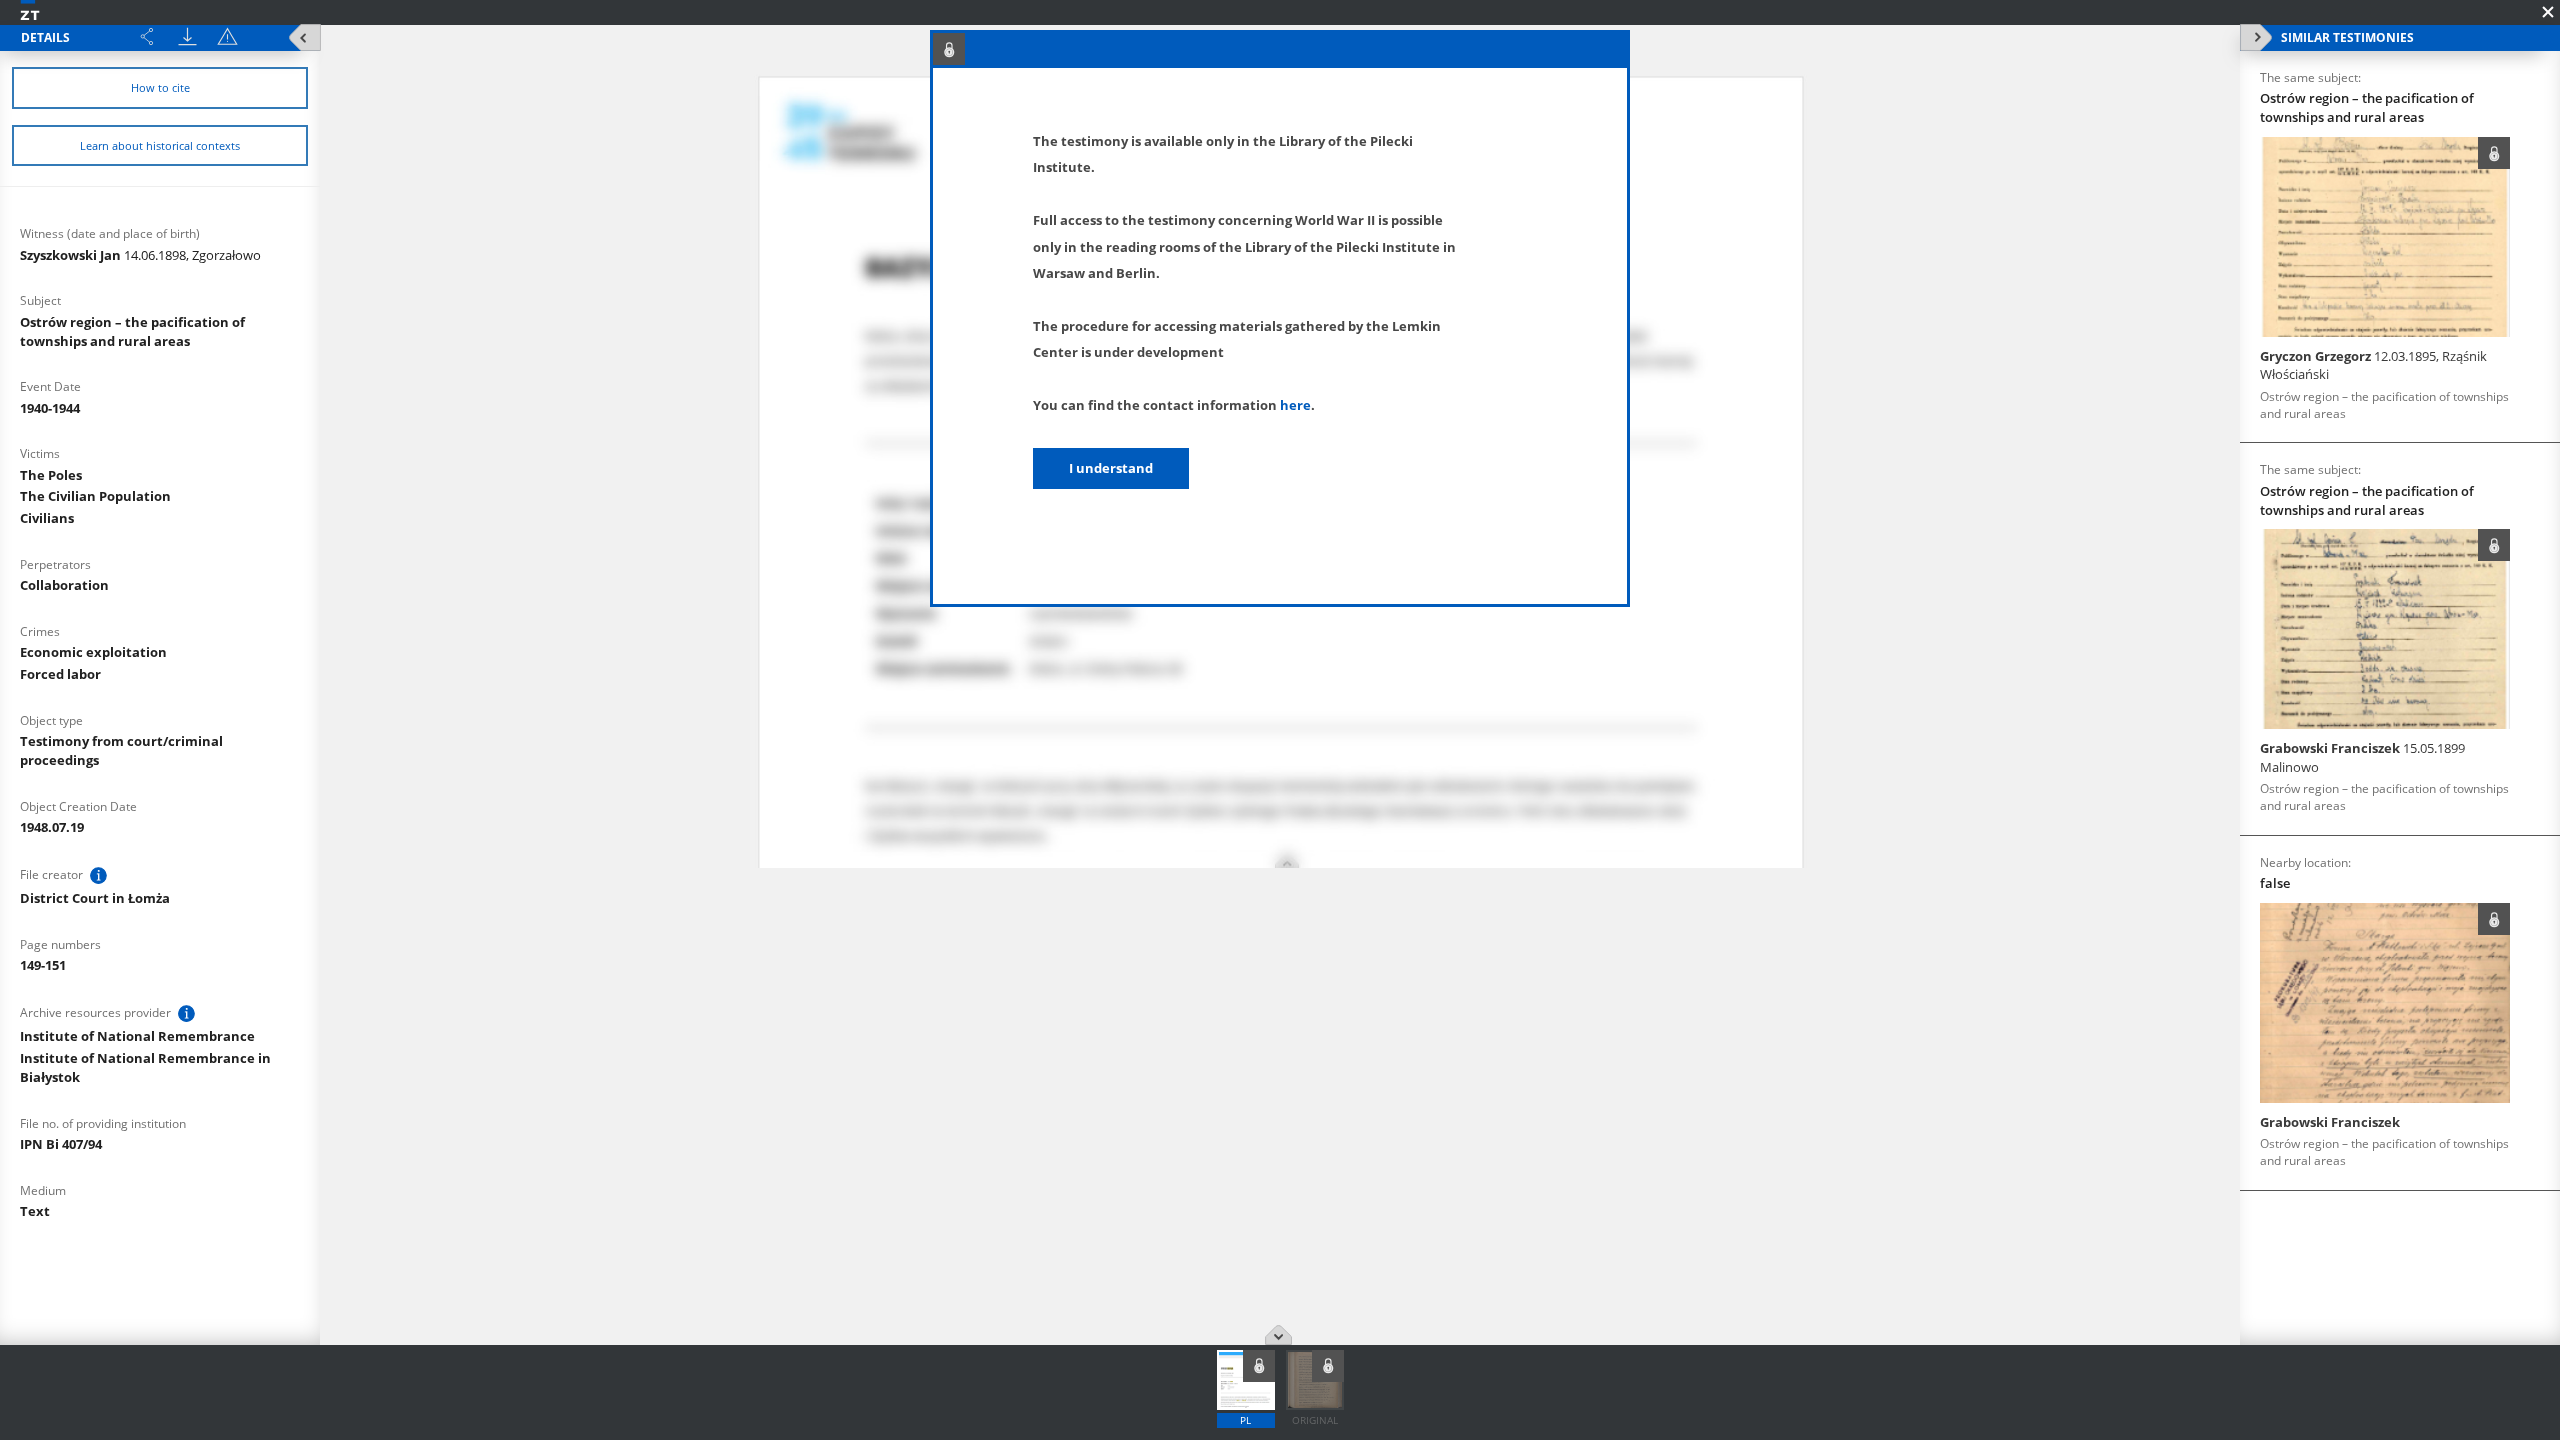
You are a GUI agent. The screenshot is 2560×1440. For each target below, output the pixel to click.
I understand (1111, 468)
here (1295, 405)
